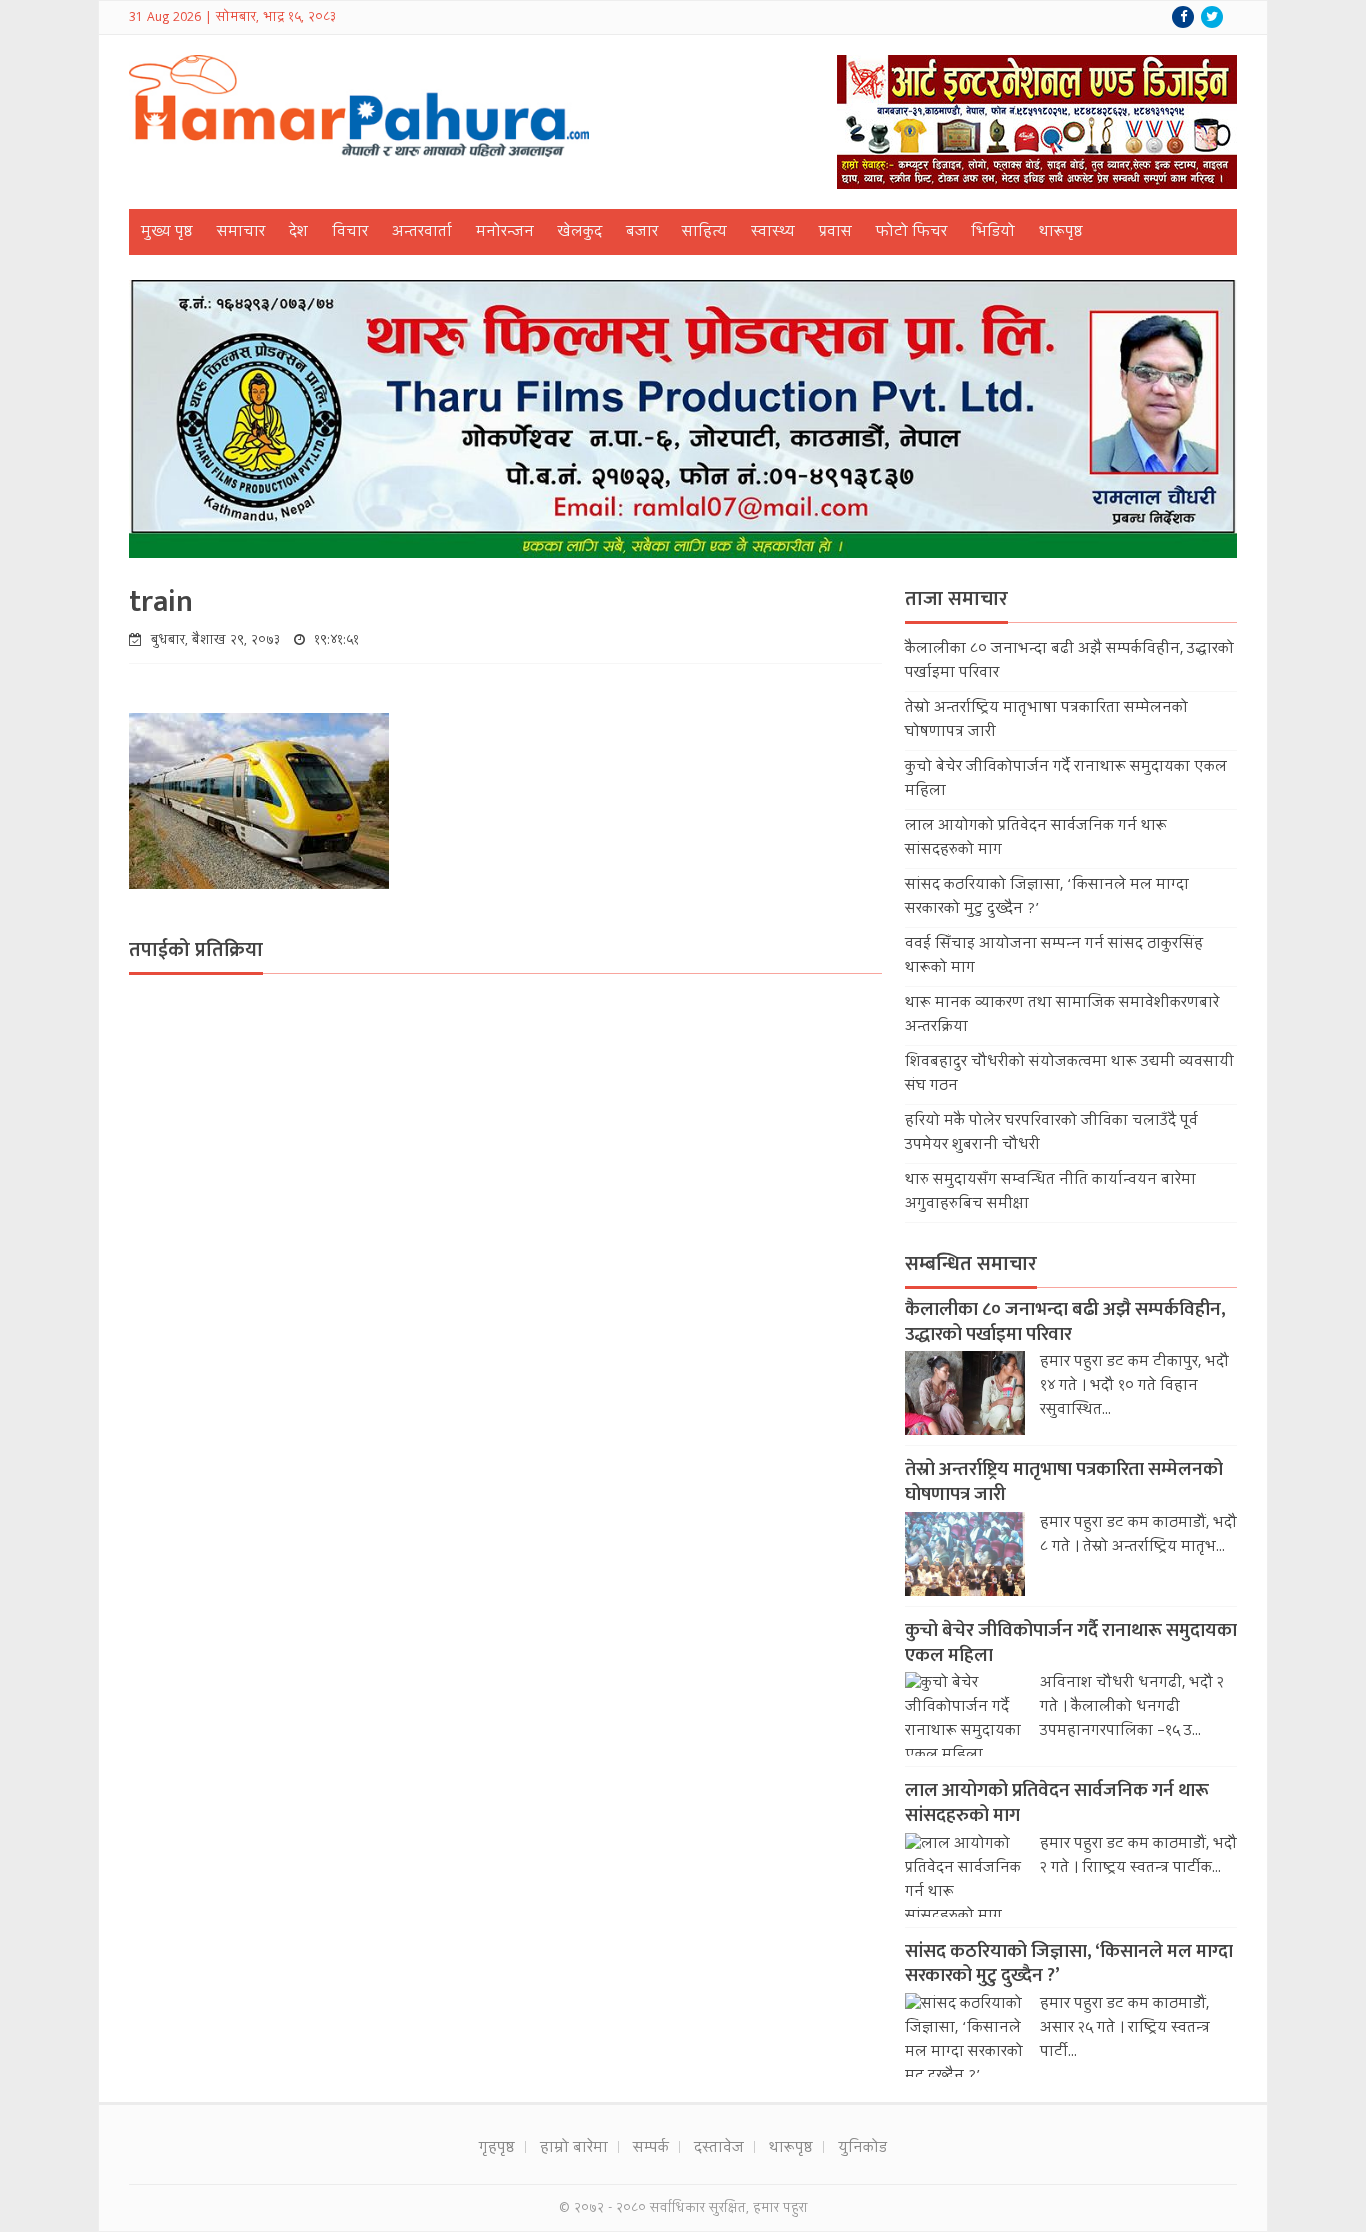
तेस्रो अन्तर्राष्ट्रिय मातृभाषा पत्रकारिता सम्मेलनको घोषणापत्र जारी (1064, 1482)
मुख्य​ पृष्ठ (167, 233)
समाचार (241, 233)
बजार (642, 233)
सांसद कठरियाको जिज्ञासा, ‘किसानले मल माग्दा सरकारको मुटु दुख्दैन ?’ (1069, 1964)
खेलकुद (580, 233)
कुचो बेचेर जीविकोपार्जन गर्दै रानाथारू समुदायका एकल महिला (1071, 1643)
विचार (350, 233)
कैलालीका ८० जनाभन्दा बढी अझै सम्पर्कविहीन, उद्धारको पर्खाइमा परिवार (1065, 1322)
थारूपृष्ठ (1061, 233)
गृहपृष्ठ (497, 2149)
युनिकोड (862, 2149)
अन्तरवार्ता (422, 233)
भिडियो (993, 233)
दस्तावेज (719, 2149)
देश (298, 233)
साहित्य (704, 233)
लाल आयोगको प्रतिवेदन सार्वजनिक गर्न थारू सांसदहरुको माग (1057, 1803)
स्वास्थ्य (773, 233)
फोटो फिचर (911, 233)
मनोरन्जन (505, 233)
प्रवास (835, 233)
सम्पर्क (651, 2149)
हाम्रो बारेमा (574, 2149)
